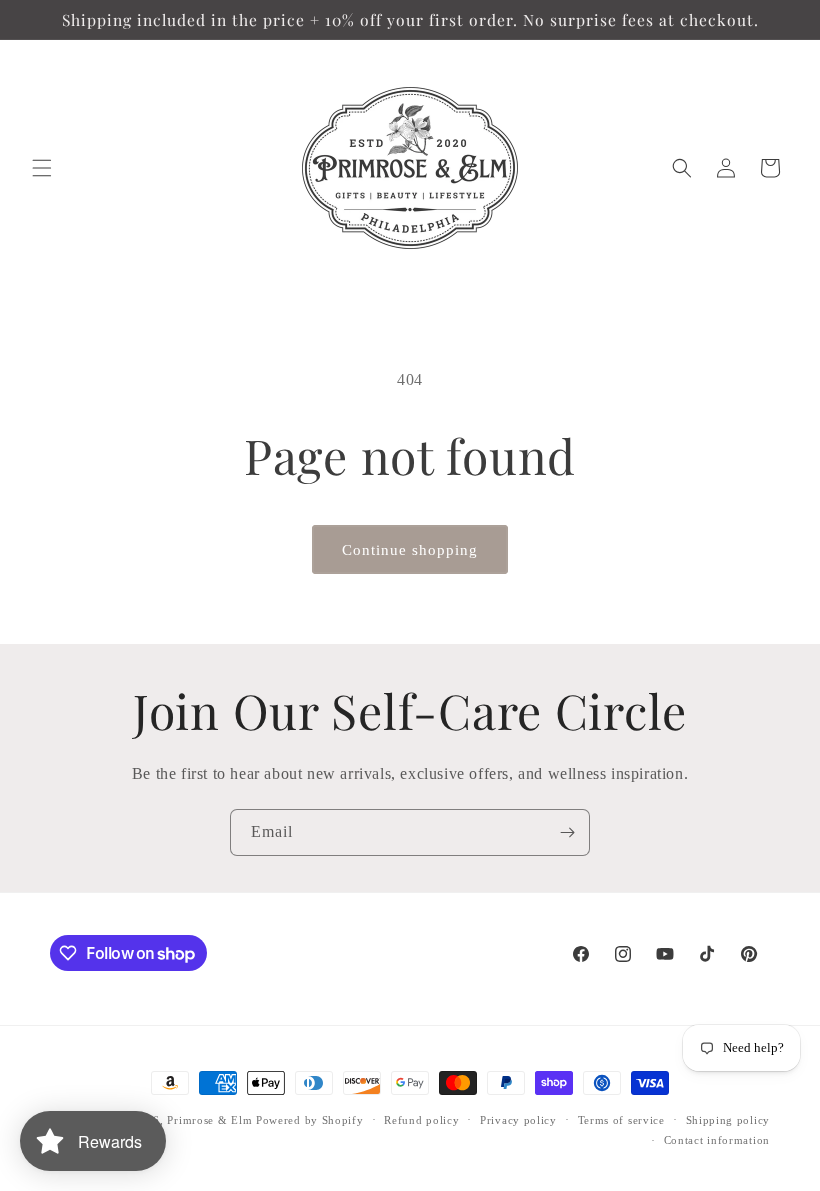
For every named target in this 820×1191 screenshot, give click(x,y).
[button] (42, 168)
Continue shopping (410, 550)
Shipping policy (728, 1120)
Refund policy (421, 1120)
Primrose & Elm (209, 1120)
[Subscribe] (567, 832)
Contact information (717, 1140)
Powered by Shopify (310, 1120)
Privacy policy (518, 1120)
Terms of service (621, 1120)
